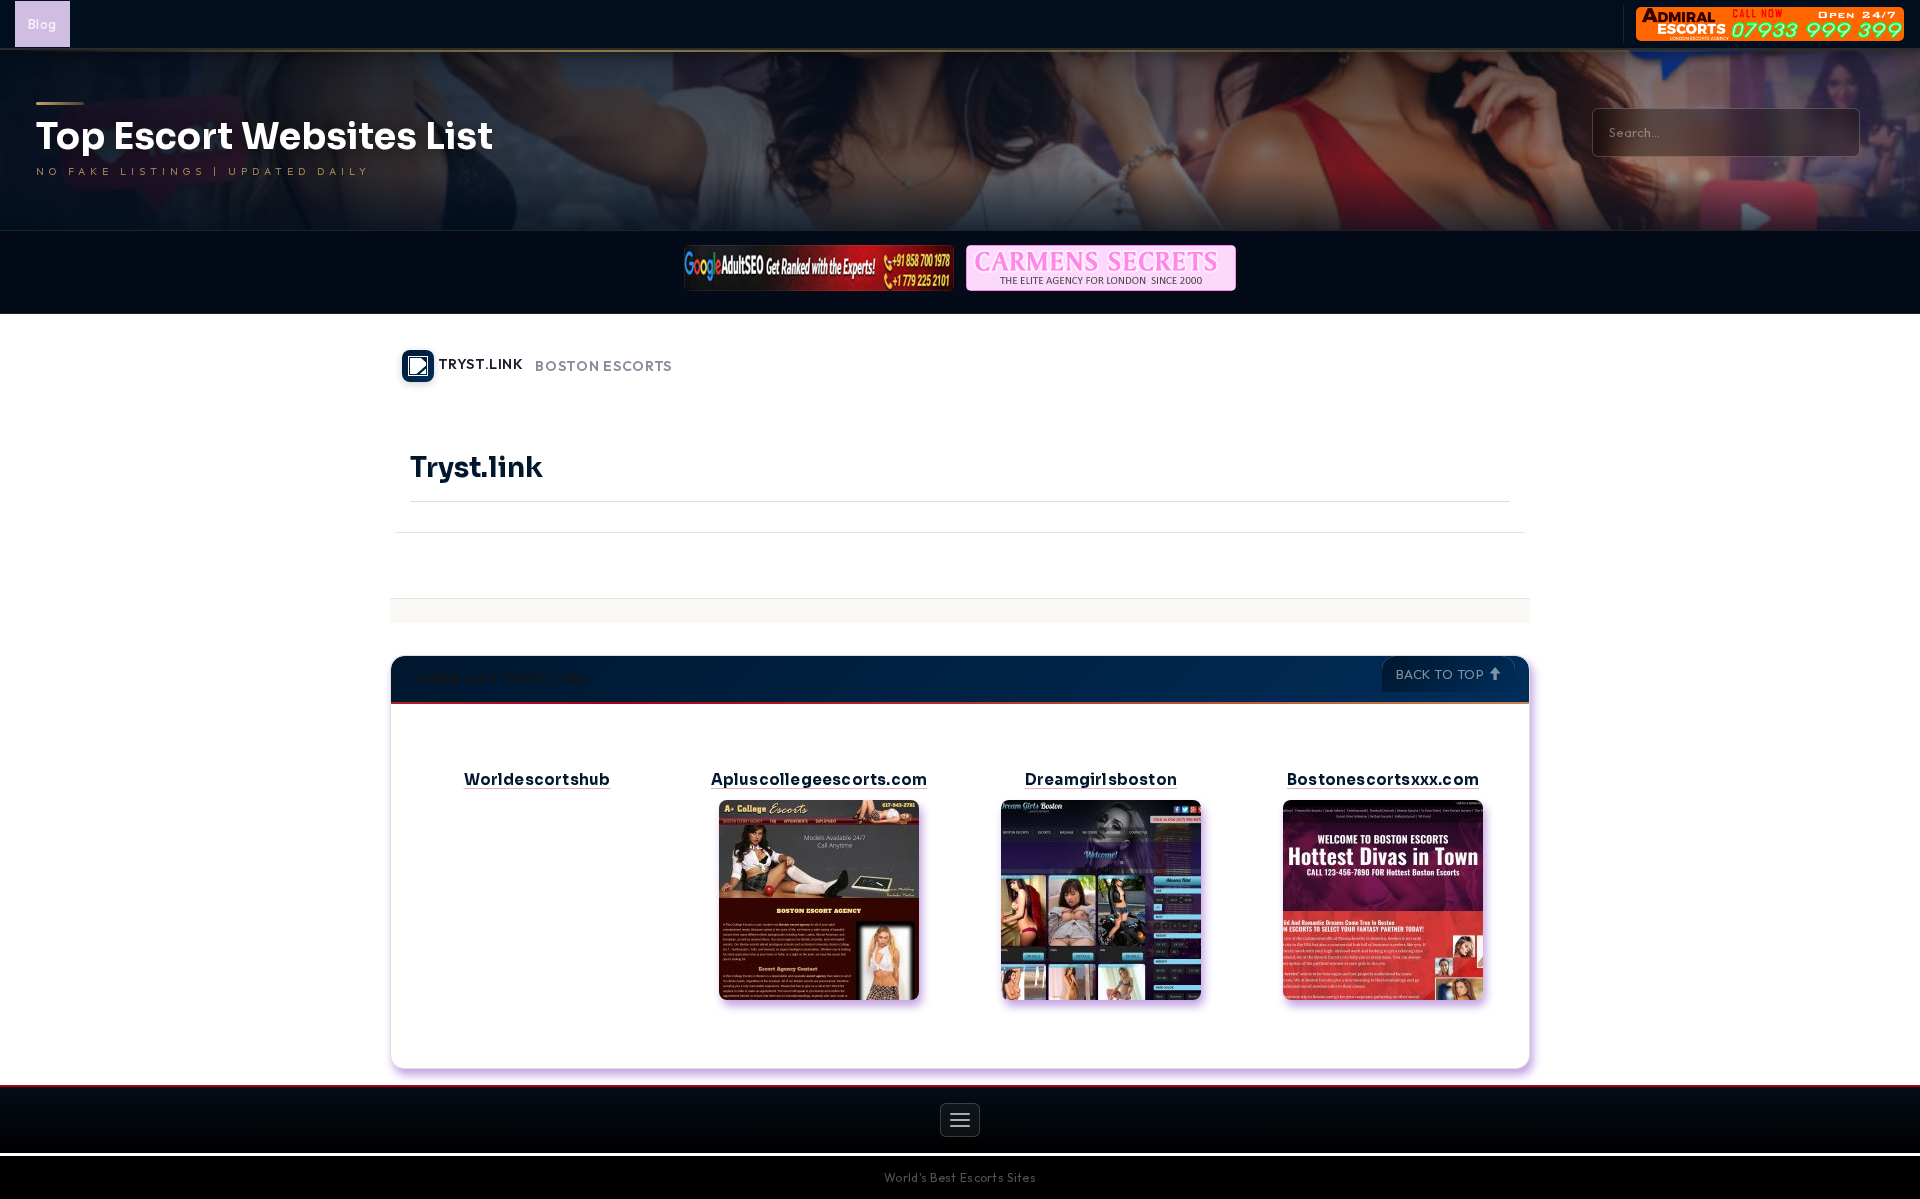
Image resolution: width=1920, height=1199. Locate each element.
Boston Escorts (603, 366)
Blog (42, 24)
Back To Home (1478, 354)
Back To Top (1442, 674)
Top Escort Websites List (264, 137)
